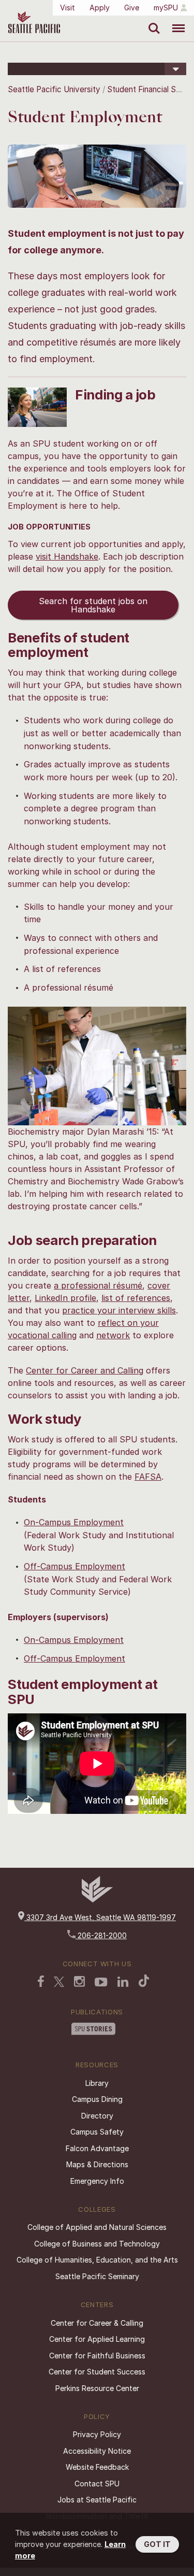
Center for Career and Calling (85, 1370)
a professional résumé (98, 1285)
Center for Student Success (97, 2372)
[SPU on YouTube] (101, 1983)
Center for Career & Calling (97, 2323)
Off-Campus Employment (74, 1566)
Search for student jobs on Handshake (93, 605)
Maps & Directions (97, 2164)
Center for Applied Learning (97, 2339)
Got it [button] (157, 2544)
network (113, 1335)
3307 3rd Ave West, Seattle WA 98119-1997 (100, 1917)
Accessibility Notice (97, 2451)
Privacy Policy (97, 2434)
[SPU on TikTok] (144, 1982)
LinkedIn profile (65, 1298)
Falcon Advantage (97, 2148)
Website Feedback (97, 2467)
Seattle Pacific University (54, 89)
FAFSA (148, 1477)
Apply (100, 8)
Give (132, 8)
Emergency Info (97, 2181)
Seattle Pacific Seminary (97, 2276)
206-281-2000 (101, 1935)
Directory (97, 2116)
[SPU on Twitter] (59, 1983)
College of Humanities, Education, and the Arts (97, 2260)
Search (152, 21)
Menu (175, 21)
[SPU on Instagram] (79, 1983)
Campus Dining (97, 2099)
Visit (68, 8)
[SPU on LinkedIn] (123, 1983)
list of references (136, 1298)
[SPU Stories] (93, 2030)
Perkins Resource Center (97, 2388)
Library (97, 2083)
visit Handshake (67, 556)
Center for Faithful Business (97, 2356)
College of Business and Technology (97, 2244)
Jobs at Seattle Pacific (97, 2500)
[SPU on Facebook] (41, 1982)
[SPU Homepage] (97, 1900)
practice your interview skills (119, 1310)
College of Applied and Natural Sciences (97, 2227)
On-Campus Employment (74, 1522)
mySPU (166, 8)
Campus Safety (97, 2132)
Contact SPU (97, 2484)
